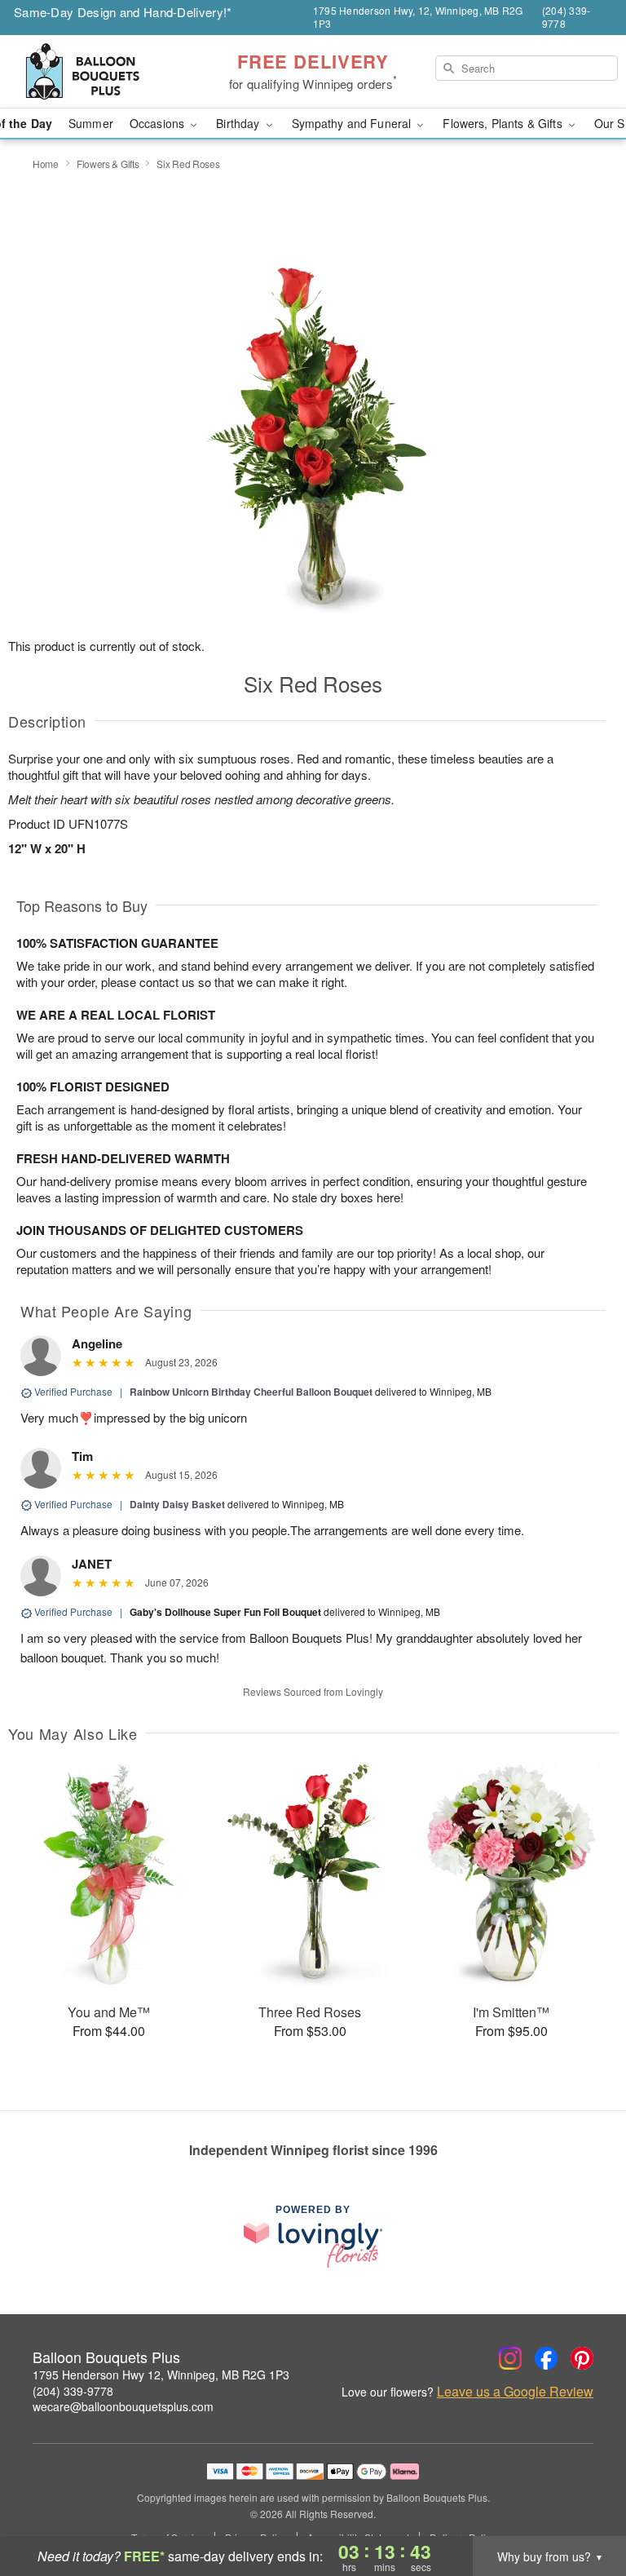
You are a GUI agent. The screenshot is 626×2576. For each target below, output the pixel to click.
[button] (583, 2507)
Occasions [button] (159, 123)
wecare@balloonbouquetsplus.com (123, 2406)
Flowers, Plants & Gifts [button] (504, 123)
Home (46, 164)
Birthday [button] (239, 123)
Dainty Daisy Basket (177, 1504)
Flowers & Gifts (108, 164)
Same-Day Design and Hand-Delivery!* (123, 12)
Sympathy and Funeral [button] (353, 123)
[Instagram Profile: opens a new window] (510, 2358)
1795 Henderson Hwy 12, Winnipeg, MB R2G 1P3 (161, 2375)
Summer (91, 123)
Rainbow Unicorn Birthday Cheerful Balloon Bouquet (251, 1392)
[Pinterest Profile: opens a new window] (582, 2358)
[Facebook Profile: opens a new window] (546, 2358)
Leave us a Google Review (515, 2392)
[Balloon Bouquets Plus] (108, 72)
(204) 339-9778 (73, 2391)
